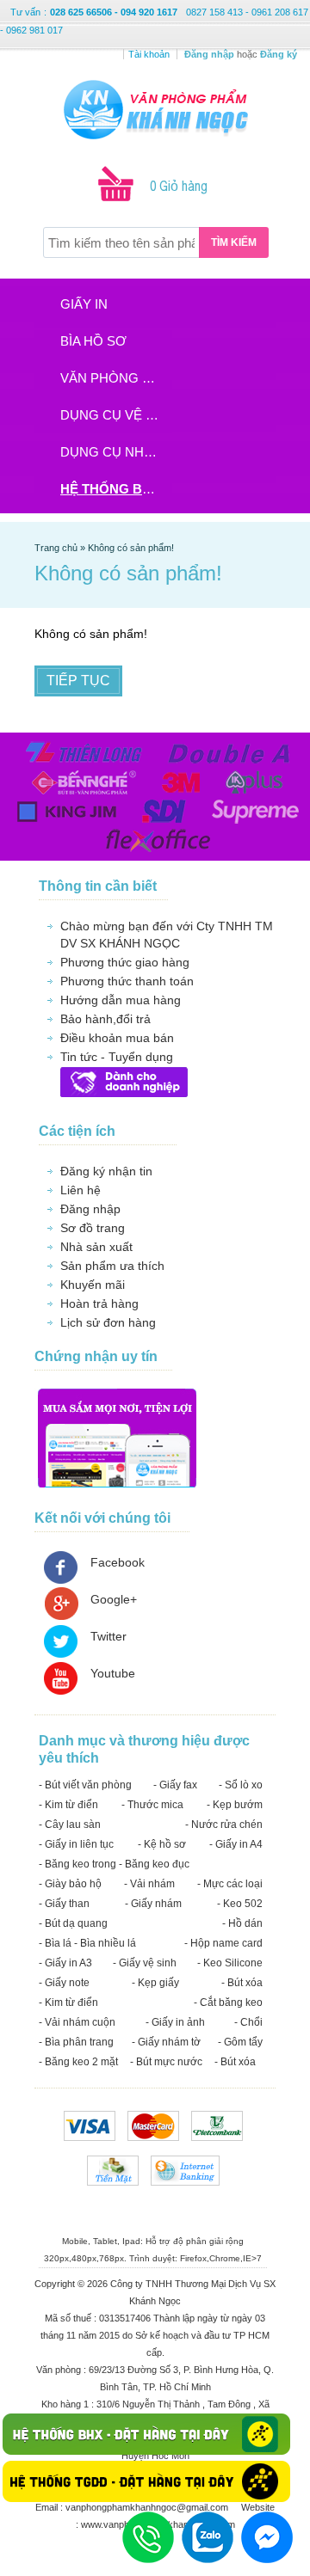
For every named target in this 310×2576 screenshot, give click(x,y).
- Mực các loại (230, 1884)
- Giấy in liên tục (76, 1844)
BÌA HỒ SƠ (93, 341)
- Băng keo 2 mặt (78, 2062)
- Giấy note (64, 1983)
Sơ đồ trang (93, 1228)
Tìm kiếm (234, 242)
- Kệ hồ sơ (162, 1844)
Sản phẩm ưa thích (112, 1266)
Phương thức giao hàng (125, 962)
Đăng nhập (90, 1209)
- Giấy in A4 (236, 1844)
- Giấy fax (175, 1785)
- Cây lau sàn (70, 1825)
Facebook (118, 1562)
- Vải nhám (149, 1884)
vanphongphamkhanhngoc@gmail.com (148, 2507)
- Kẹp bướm (235, 1805)
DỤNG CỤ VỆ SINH (115, 415)
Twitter (108, 1636)
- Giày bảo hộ (70, 1884)
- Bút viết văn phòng (85, 1785)
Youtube (113, 1673)
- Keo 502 (240, 1904)
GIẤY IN (84, 304)
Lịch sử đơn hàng (108, 1322)
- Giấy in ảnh (175, 2022)
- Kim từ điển (68, 1805)
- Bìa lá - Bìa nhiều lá (87, 1943)
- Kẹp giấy (155, 1983)
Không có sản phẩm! (131, 548)
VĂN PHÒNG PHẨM (115, 378)
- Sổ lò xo (241, 1785)
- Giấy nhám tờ (166, 2042)
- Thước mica (152, 1805)
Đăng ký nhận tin (106, 1171)
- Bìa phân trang (76, 2042)
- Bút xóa (242, 1983)
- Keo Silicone (230, 1963)
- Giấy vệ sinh (145, 1963)
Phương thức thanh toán (127, 981)
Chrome (225, 2258)
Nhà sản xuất (96, 1247)
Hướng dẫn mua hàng (121, 1000)
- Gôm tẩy (240, 2042)
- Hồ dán (242, 1923)
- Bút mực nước (166, 2062)
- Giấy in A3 (65, 1963)
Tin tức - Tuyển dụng (117, 1057)
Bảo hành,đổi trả (105, 1019)
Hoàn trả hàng (99, 1303)
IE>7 (252, 2258)
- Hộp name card (223, 1943)
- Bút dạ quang (73, 1923)
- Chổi (248, 2022)
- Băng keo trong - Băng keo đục (114, 1864)
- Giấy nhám (153, 1904)
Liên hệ (81, 1190)
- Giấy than (64, 1904)
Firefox (193, 2258)
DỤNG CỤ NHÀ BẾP (115, 452)
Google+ (114, 1599)
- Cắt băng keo (228, 2003)
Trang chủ (57, 548)
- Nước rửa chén (224, 1825)
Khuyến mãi (93, 1285)
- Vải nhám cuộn (77, 2022)
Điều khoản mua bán (117, 1038)
